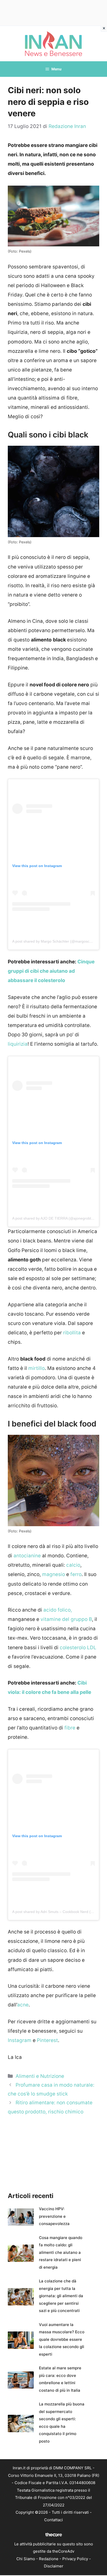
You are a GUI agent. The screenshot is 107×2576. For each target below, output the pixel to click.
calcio (73, 1565)
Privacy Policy (75, 2559)
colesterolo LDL (78, 1648)
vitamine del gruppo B (66, 1619)
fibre (70, 1728)
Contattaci (53, 2520)
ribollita (72, 1333)
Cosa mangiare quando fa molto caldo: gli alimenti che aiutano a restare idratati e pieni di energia (61, 2252)
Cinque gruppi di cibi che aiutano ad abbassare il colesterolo (51, 971)
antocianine (27, 1556)
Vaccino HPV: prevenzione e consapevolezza (54, 2216)
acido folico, (58, 1610)
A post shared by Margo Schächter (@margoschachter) (58, 941)
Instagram (20, 2040)
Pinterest (47, 2040)
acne (23, 2005)
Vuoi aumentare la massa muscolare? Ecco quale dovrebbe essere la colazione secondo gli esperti (62, 2339)
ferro (76, 1574)
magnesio (53, 1574)
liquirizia (18, 1044)
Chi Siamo (26, 2559)
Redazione (49, 2559)
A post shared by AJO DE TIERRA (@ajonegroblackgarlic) (59, 1218)
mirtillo (36, 1368)
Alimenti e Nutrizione (40, 2076)
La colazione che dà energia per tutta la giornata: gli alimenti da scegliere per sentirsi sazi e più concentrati (61, 2296)
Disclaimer (54, 2566)
